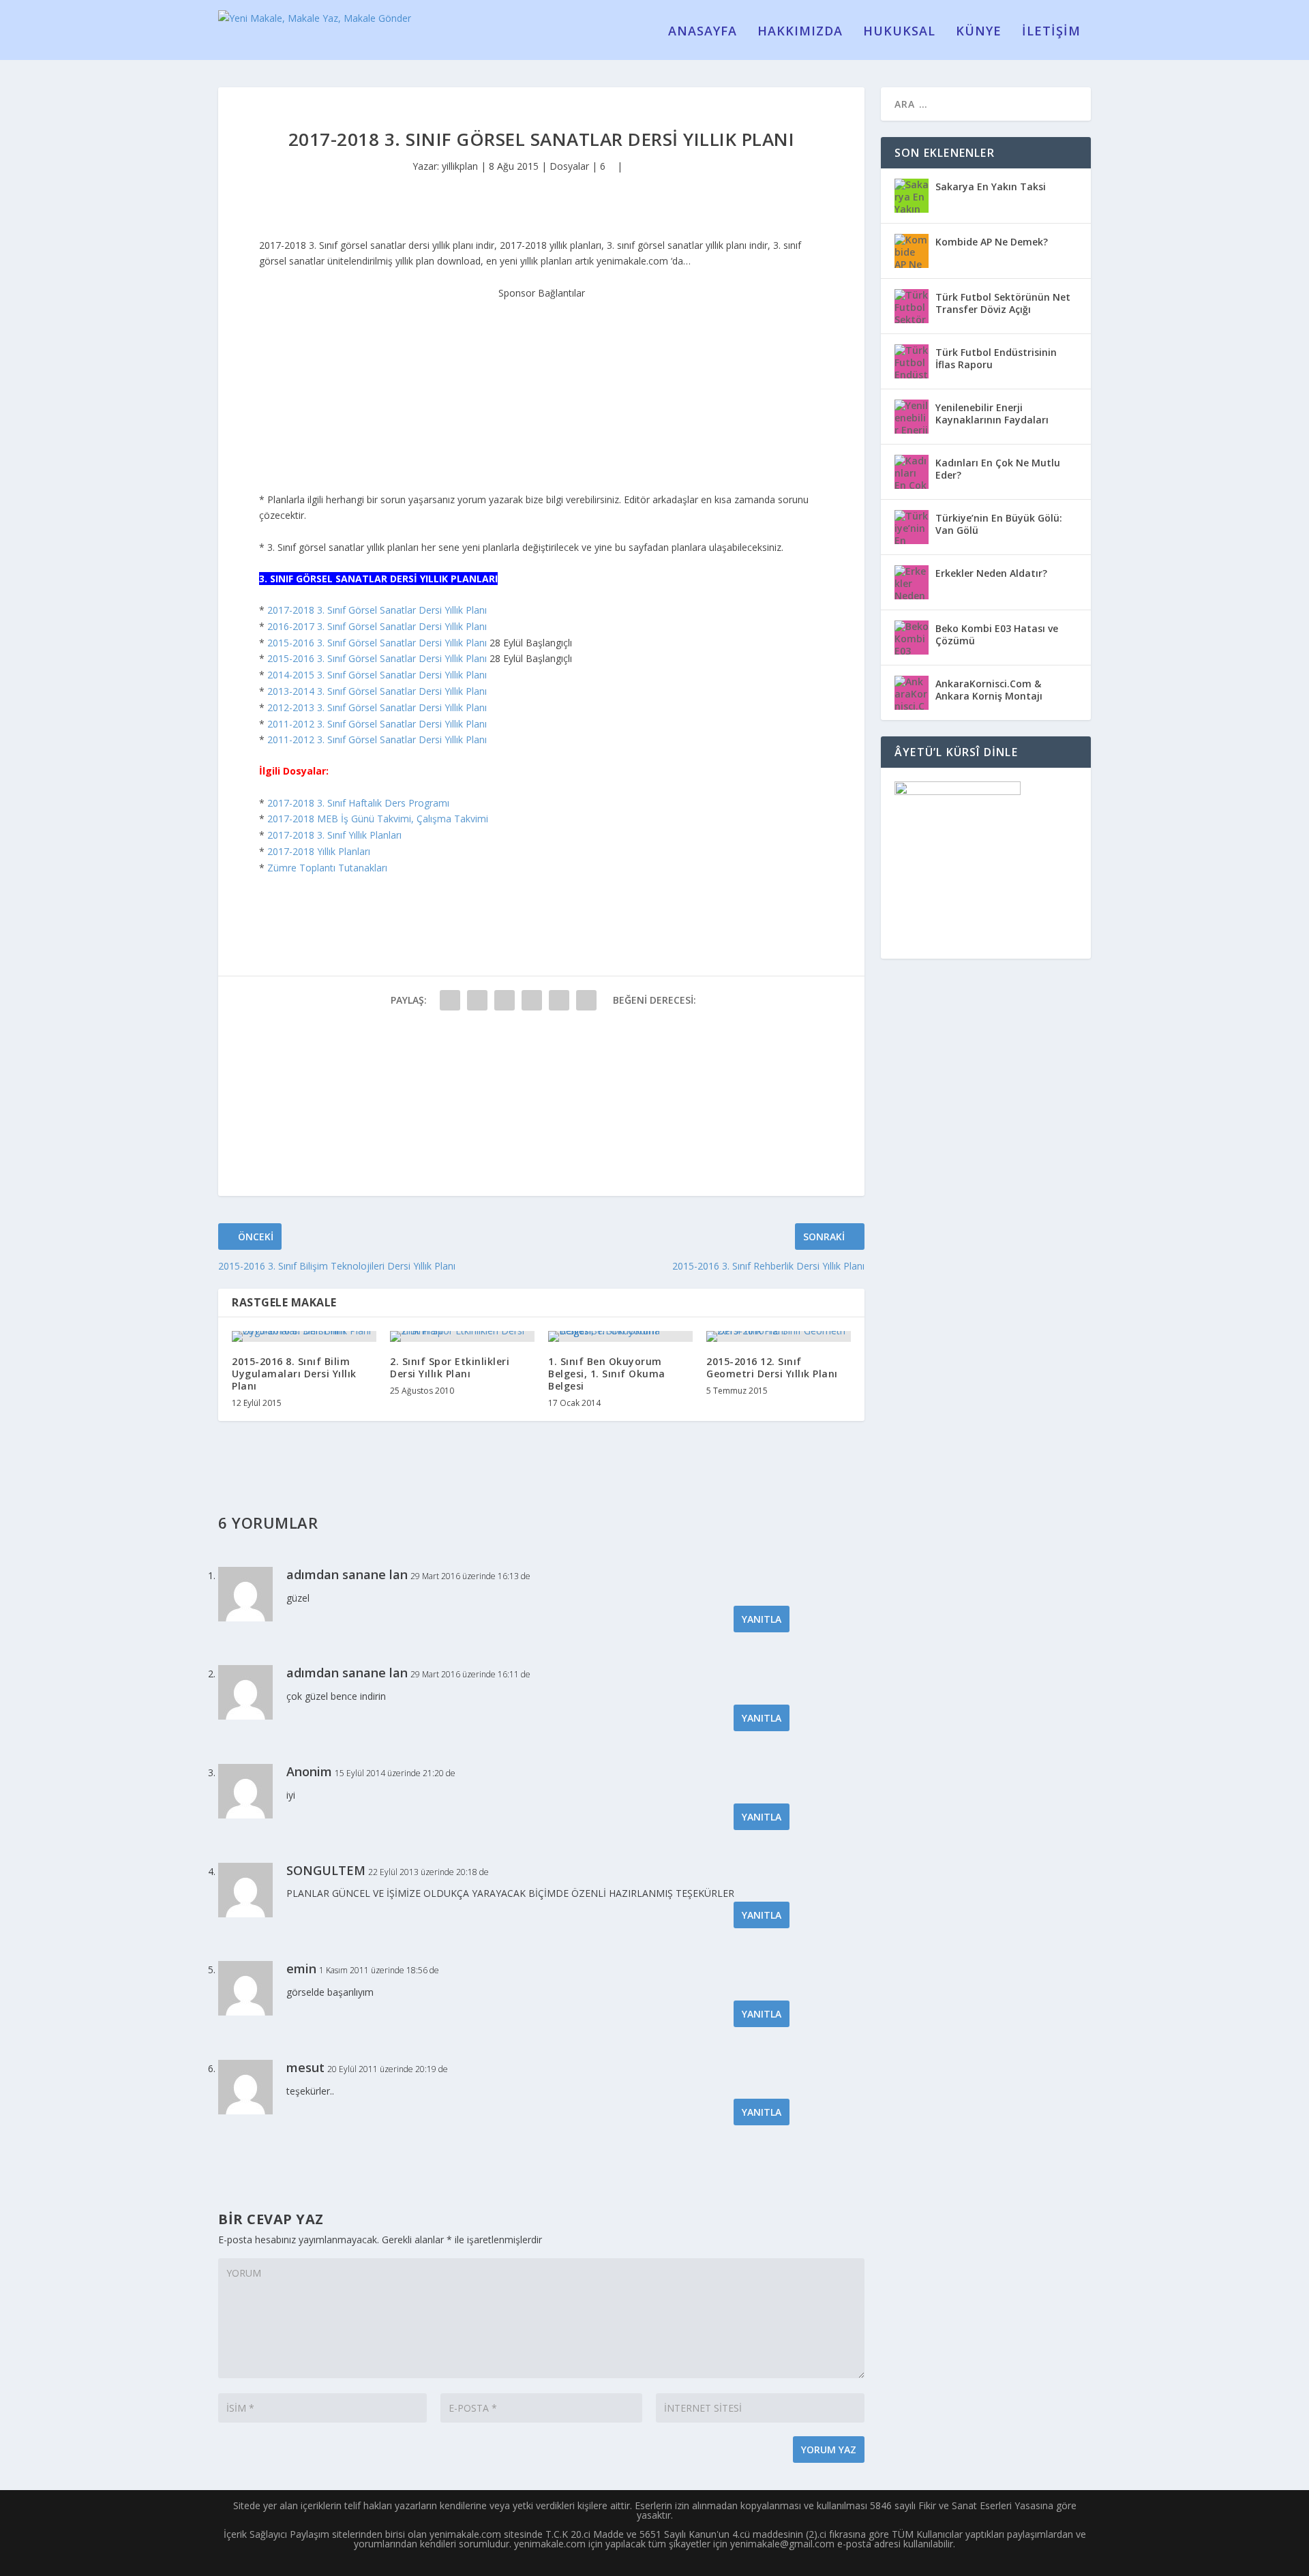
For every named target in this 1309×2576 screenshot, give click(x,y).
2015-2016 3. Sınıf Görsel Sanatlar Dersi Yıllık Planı (377, 643)
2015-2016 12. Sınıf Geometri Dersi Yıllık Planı (772, 1367)
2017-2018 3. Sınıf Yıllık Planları (334, 835)
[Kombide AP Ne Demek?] (912, 251)
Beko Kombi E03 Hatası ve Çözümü (997, 634)
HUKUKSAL (899, 32)
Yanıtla (762, 1619)
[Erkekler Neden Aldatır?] (912, 582)
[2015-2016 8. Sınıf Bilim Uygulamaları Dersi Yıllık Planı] (304, 1336)
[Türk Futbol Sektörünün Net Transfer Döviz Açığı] (912, 306)
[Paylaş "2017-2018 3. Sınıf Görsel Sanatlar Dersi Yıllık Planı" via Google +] (505, 1000)
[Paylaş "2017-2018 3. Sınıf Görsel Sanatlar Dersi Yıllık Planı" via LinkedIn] (586, 1000)
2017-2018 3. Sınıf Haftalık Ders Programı (358, 803)
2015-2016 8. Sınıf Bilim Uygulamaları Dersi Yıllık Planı (294, 1374)
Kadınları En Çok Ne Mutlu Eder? (998, 469)
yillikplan (460, 166)
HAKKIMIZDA (800, 32)
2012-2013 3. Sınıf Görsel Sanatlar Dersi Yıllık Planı (377, 707)
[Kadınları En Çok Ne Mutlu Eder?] (912, 472)
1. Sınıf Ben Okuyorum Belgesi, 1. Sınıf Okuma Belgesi (607, 1374)
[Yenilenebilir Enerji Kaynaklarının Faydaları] (912, 417)
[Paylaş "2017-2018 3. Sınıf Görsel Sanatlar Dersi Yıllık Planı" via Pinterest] (559, 1000)
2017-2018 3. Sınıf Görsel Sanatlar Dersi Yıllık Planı (377, 610)
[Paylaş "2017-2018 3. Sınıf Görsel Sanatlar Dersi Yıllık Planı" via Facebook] (450, 1000)
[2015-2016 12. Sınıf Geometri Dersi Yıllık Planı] (779, 1336)
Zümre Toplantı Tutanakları (327, 868)
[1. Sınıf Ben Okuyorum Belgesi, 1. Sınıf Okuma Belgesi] (620, 1336)
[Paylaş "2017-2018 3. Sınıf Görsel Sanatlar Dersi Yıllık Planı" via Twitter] (477, 1000)
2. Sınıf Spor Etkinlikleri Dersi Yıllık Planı (450, 1367)
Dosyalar (569, 166)
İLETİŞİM (1051, 32)
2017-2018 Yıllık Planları (319, 851)
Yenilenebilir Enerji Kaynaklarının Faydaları (992, 414)
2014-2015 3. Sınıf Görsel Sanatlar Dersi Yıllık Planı (377, 675)
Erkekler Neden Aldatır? (991, 573)
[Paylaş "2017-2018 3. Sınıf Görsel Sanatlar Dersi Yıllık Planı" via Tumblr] (532, 1000)
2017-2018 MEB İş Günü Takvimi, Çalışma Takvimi (378, 819)
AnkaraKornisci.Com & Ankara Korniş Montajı (989, 690)
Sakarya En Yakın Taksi (991, 186)
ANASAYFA (703, 32)
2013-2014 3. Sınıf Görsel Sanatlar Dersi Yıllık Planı (377, 691)
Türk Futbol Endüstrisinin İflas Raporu (996, 358)
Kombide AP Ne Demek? (992, 242)
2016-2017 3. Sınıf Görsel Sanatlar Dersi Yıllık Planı (377, 626)
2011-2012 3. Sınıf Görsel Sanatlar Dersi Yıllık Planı (377, 724)
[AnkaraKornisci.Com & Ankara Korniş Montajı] (912, 693)
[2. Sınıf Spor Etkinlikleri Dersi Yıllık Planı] (462, 1336)
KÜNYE (979, 32)
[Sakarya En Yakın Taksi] (912, 196)
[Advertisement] (541, 386)
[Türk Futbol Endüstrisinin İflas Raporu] (912, 361)
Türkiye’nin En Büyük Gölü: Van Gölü (999, 524)
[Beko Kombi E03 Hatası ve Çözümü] (912, 638)
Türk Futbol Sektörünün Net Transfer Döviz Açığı (1003, 303)
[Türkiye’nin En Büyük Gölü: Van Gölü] (912, 527)
